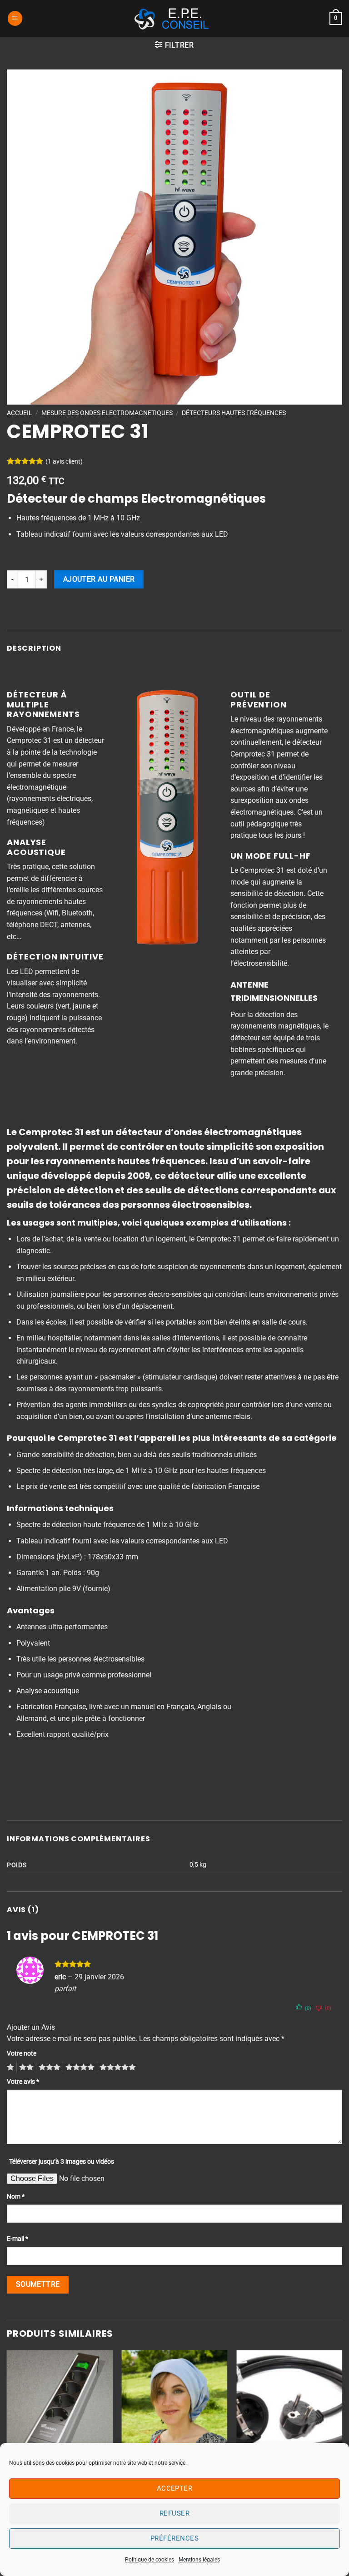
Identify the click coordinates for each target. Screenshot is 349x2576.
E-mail (17, 2239)
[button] (15, 18)
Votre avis (23, 2082)
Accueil (20, 413)
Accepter (175, 2488)
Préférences (174, 2538)
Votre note (22, 2054)
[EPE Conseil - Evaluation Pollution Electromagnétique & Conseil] (174, 19)
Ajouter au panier (99, 579)
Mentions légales (199, 2560)
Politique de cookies (150, 2560)
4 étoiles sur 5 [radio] (79, 2067)
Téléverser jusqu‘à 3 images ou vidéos (62, 2162)
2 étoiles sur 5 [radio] (25, 2067)
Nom (16, 2197)
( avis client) (64, 462)
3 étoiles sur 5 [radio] (48, 2067)
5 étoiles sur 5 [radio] (116, 2067)
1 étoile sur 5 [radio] (9, 2067)
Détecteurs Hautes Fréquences (234, 413)
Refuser (174, 2513)
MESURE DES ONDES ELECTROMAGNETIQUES (107, 413)
